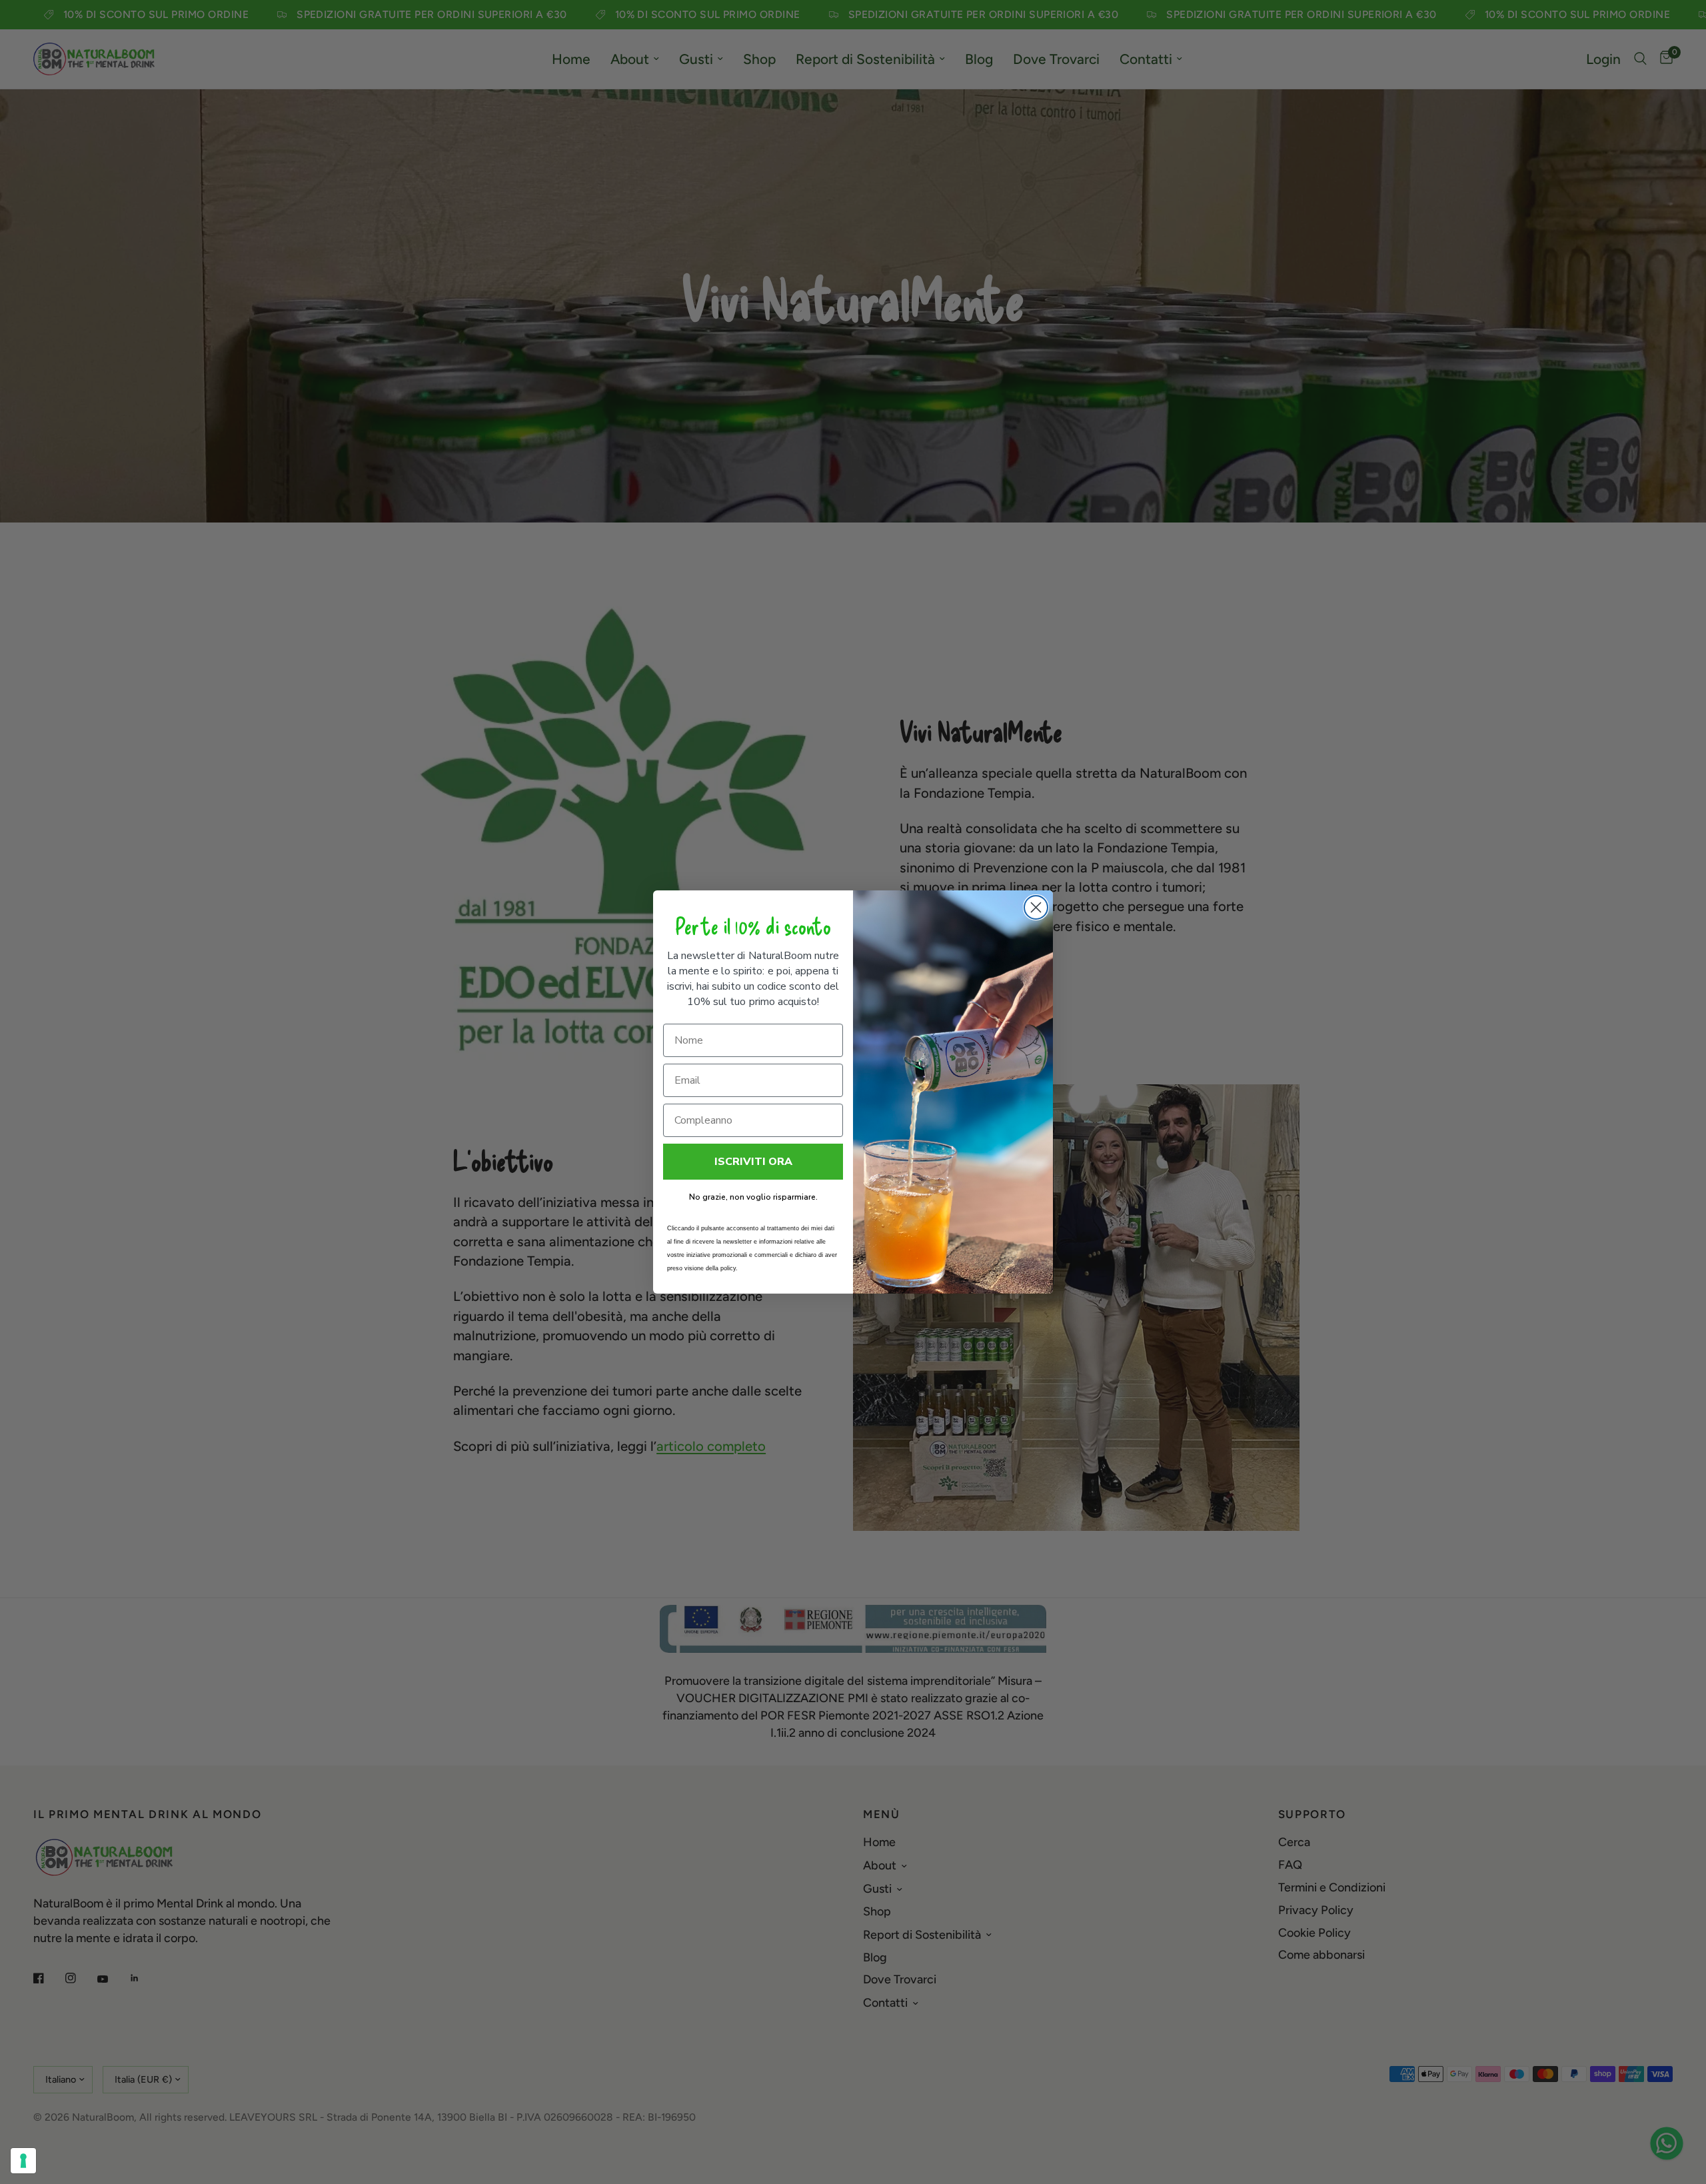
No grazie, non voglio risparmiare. (753, 1197)
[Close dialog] (1036, 907)
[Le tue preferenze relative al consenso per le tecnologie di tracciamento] (23, 2161)
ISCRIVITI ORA (753, 1162)
